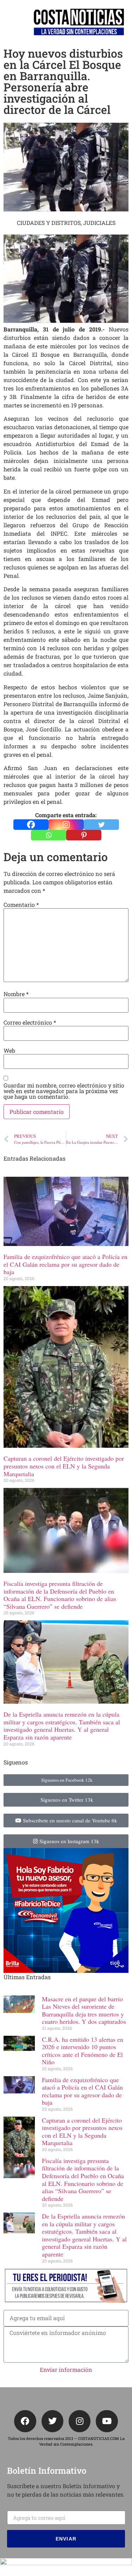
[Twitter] (101, 825)
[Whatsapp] (49, 835)
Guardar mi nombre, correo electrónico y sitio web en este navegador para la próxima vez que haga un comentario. (64, 1091)
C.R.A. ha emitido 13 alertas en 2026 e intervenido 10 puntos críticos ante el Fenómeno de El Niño (83, 2051)
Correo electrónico (30, 1022)
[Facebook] (31, 825)
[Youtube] (107, 2421)
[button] (9, 22)
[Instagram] (66, 825)
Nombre (16, 994)
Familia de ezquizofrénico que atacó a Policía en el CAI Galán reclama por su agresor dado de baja (65, 1264)
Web (9, 1051)
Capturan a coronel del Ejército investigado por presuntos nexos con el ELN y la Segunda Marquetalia (64, 1466)
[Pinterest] (84, 835)
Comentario (21, 905)
